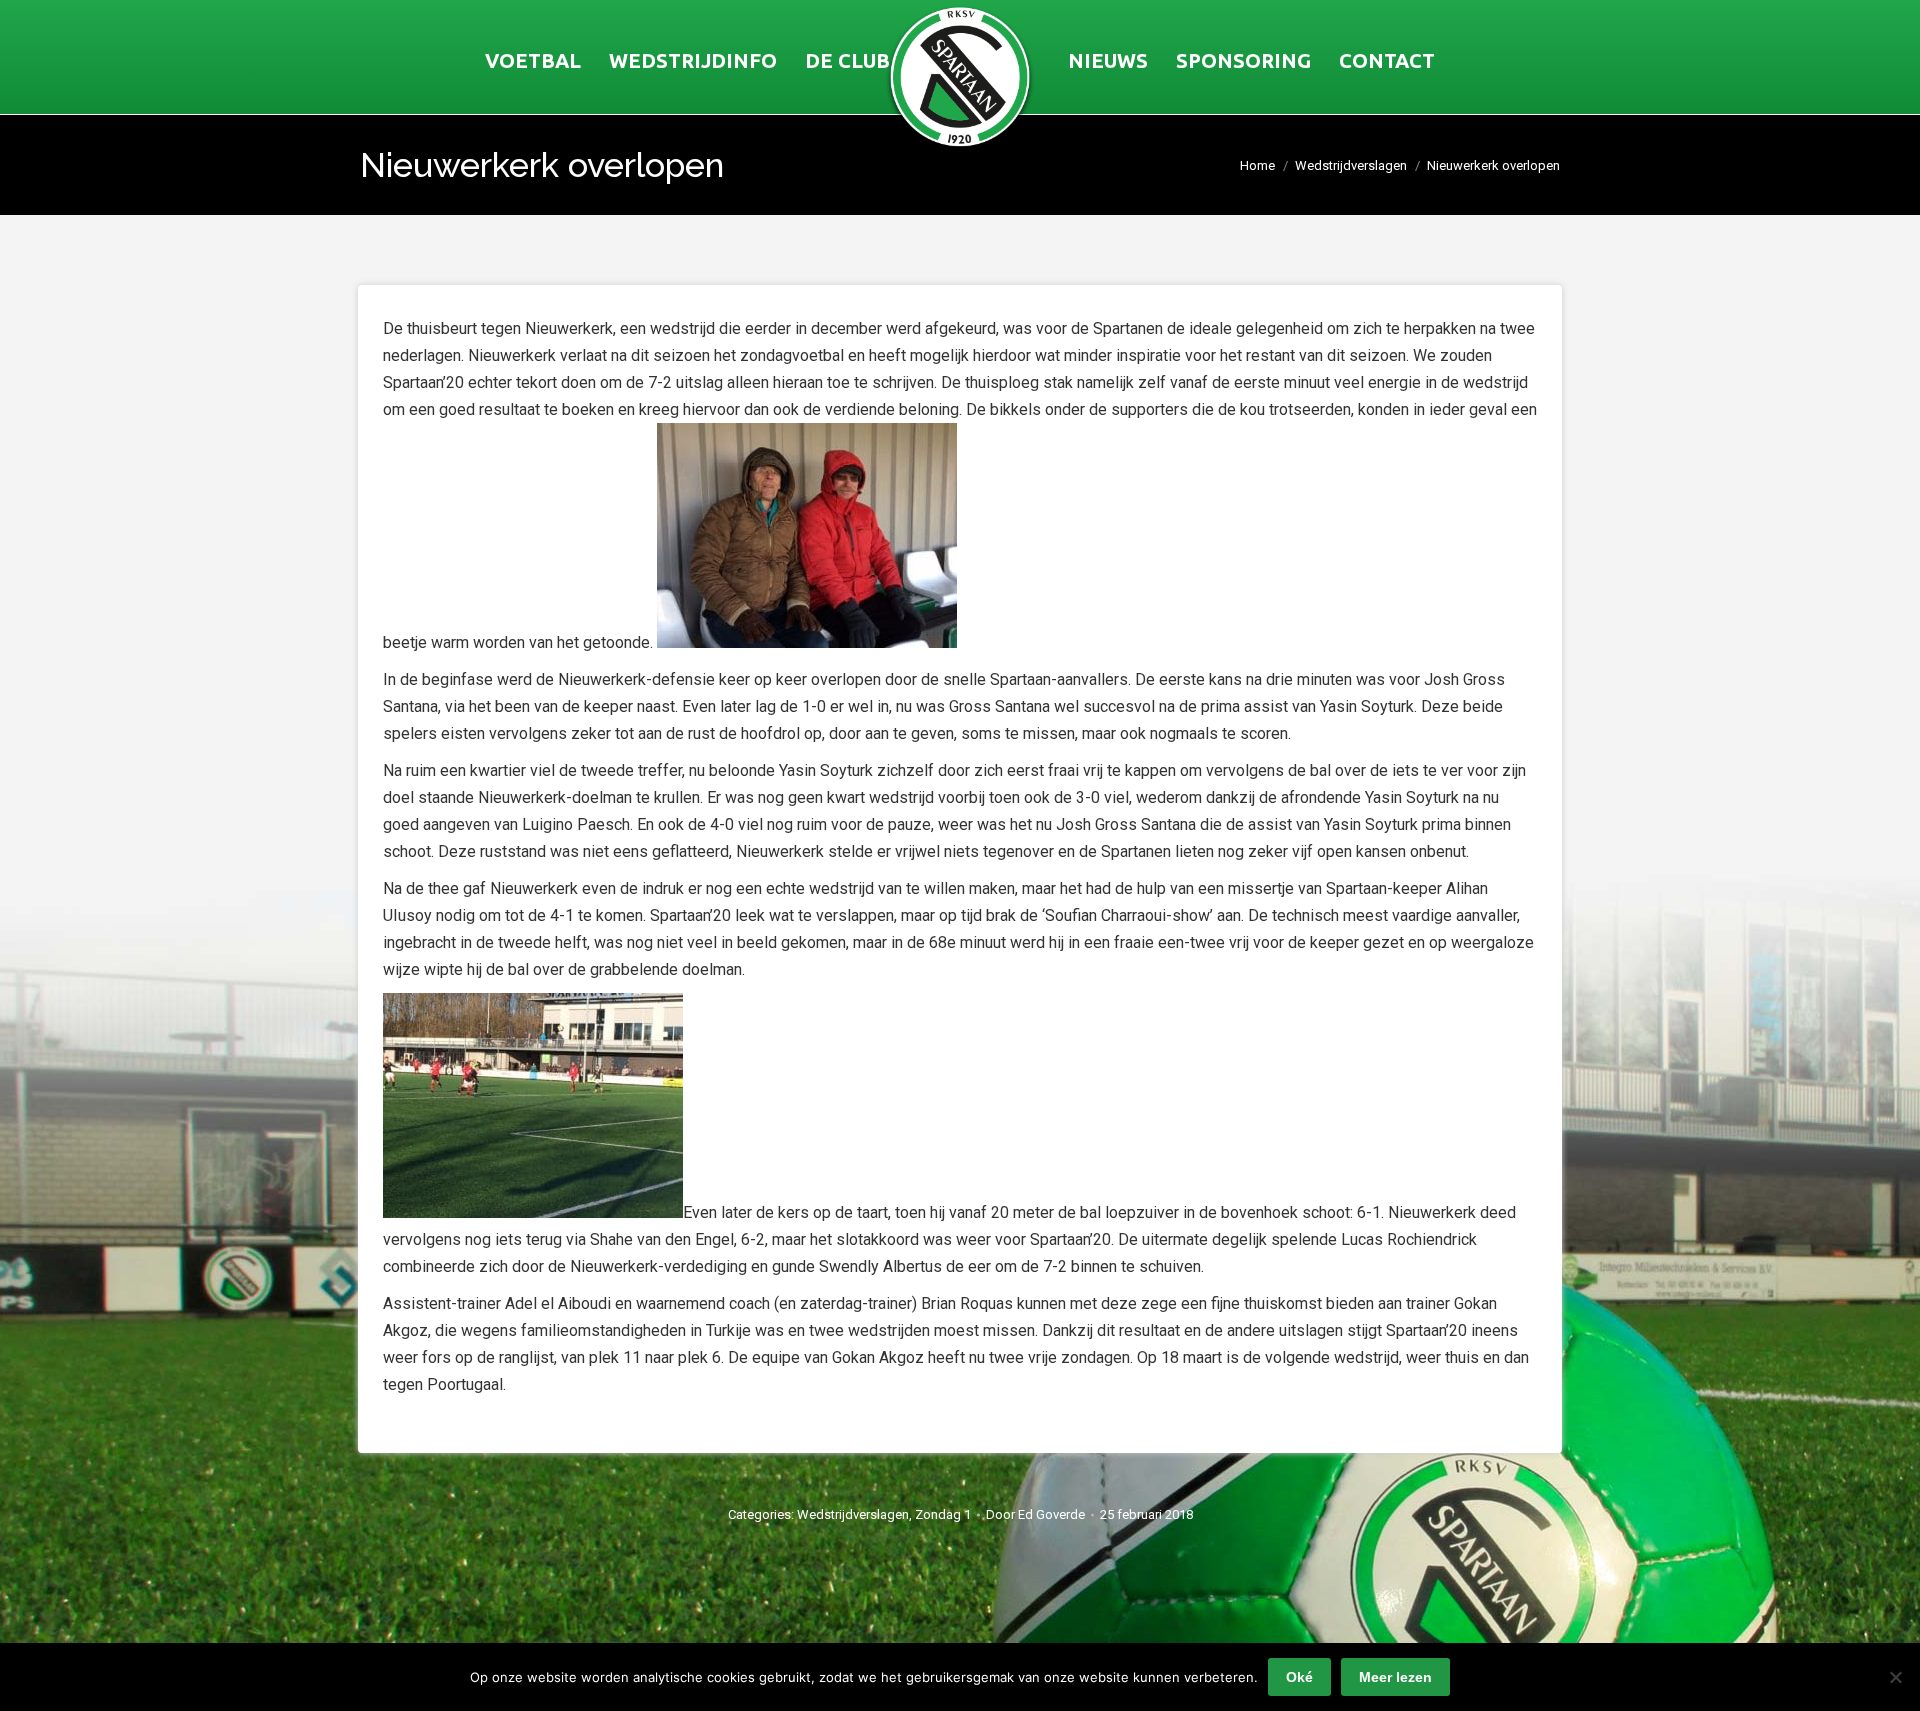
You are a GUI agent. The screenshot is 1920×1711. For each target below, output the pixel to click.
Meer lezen (1395, 1677)
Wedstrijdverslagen (853, 1514)
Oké (1299, 1677)
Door (1035, 1514)
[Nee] (1895, 1677)
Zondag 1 (943, 1514)
